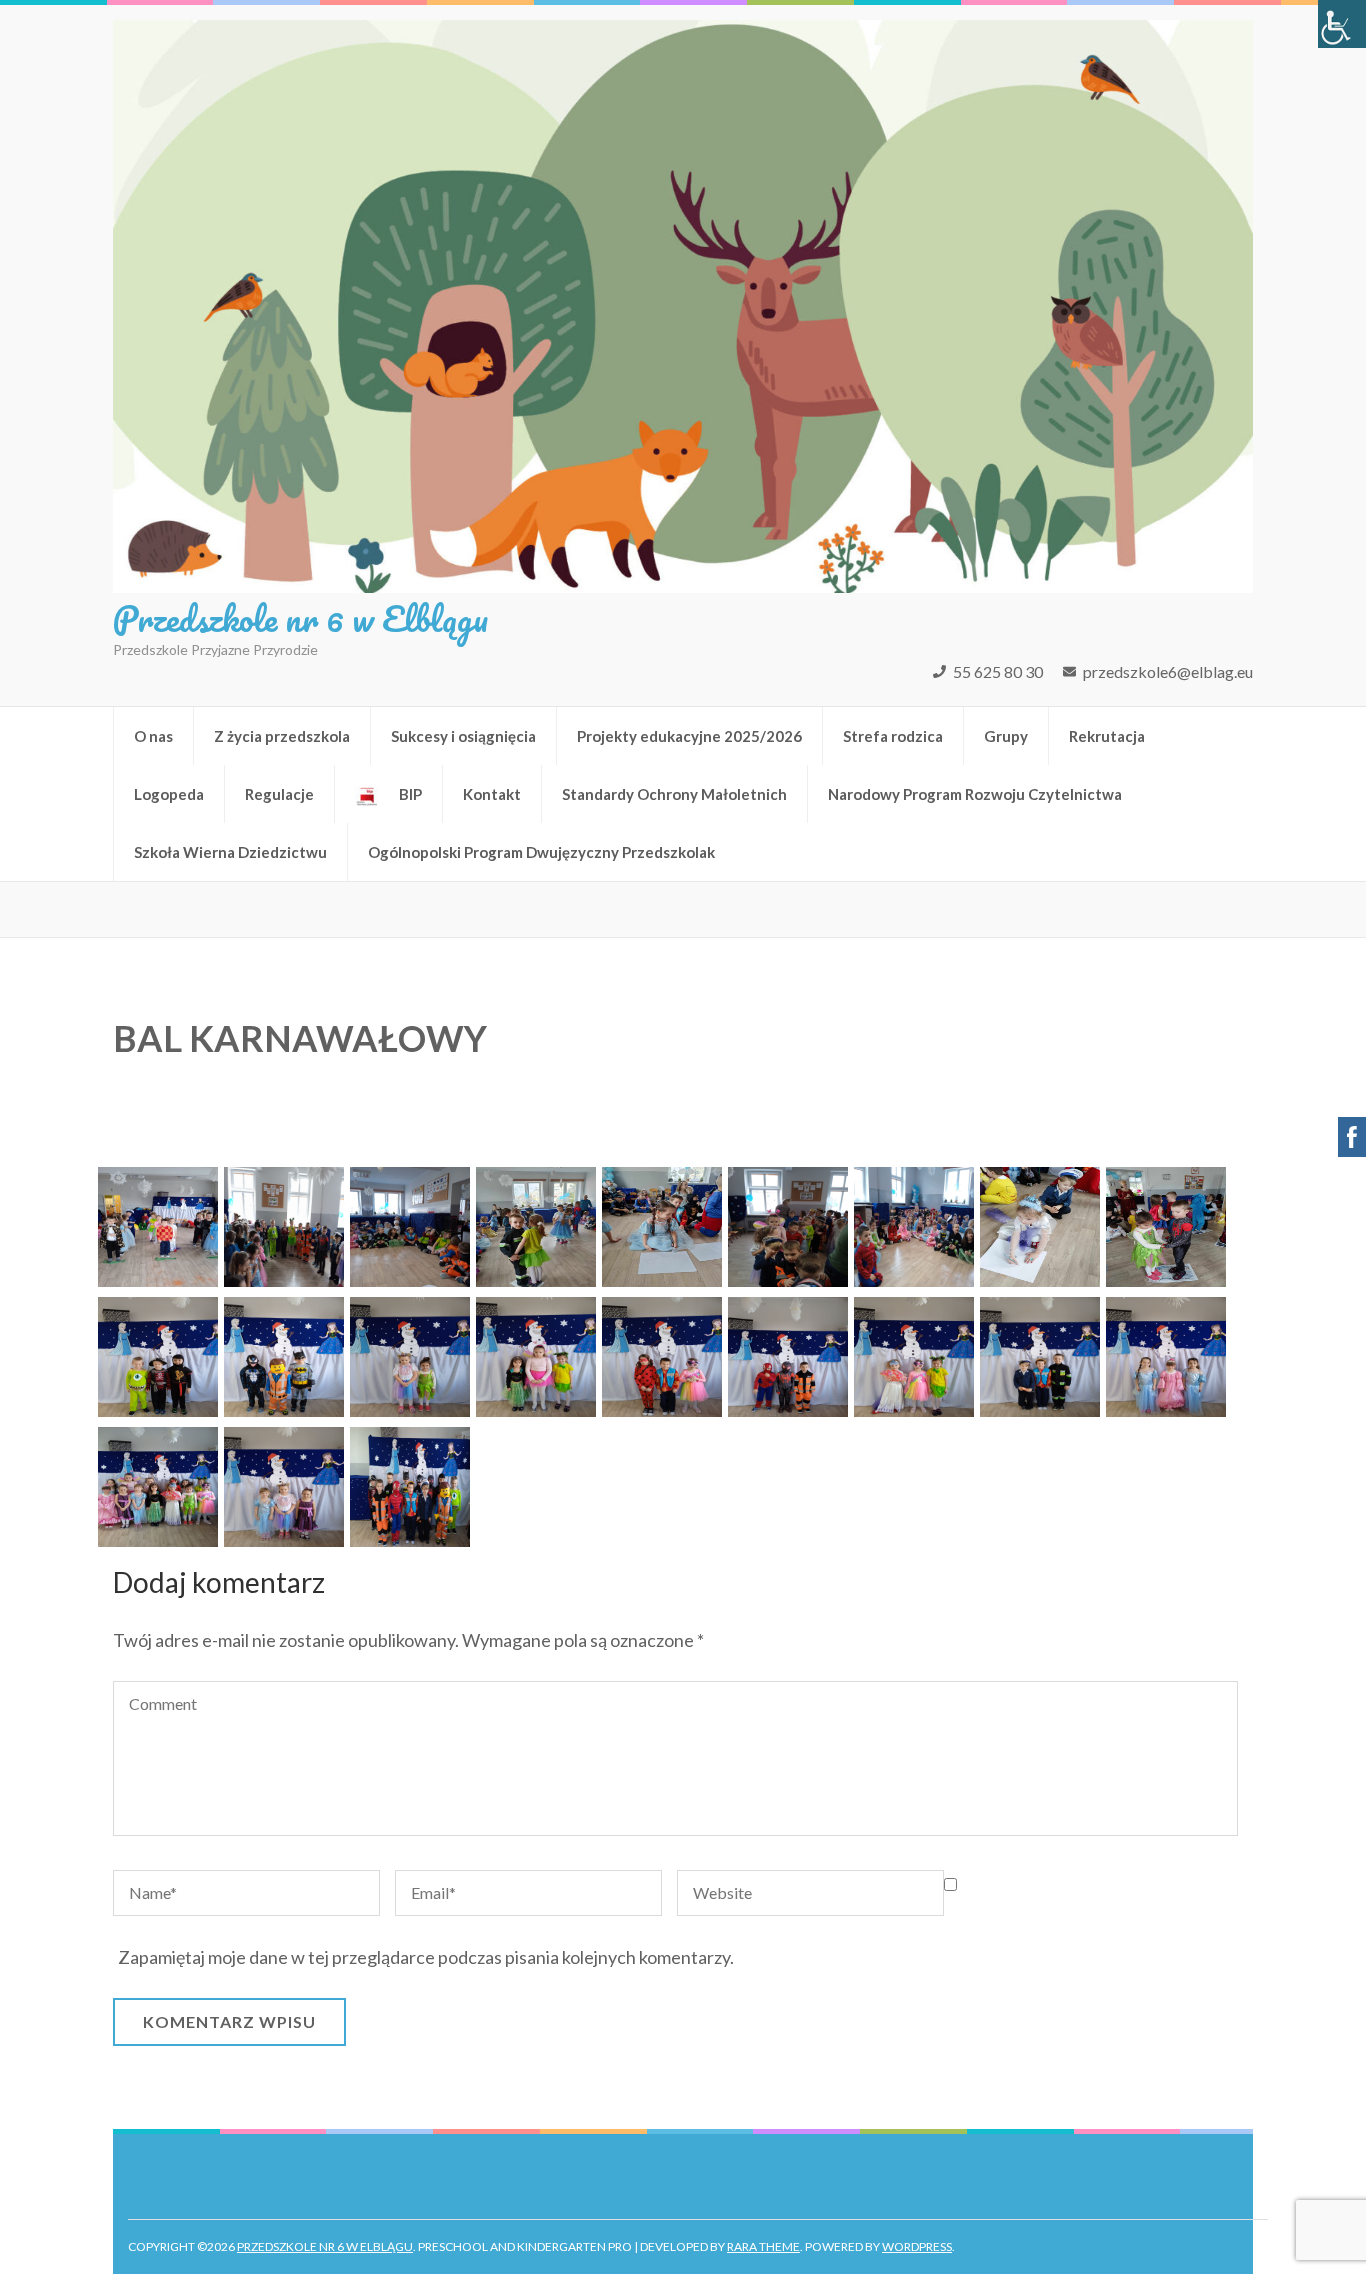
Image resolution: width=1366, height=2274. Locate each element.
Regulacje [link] (279, 794)
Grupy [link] (1006, 736)
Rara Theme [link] (763, 2246)
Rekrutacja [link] (1107, 736)
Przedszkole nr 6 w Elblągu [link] (300, 618)
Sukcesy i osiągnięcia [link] (463, 736)
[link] (1342, 24)
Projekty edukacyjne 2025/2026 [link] (689, 736)
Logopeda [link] (169, 794)
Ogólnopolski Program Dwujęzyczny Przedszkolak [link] (541, 852)
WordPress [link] (917, 2246)
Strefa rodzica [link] (893, 736)
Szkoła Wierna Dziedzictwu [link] (230, 852)
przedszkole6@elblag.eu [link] (1168, 671)
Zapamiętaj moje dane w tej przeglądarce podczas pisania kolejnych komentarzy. (426, 1957)
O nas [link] (153, 736)
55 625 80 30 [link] (998, 671)
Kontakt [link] (492, 794)
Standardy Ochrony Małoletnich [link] (674, 794)
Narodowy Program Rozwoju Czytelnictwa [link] (975, 794)
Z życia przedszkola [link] (282, 736)
